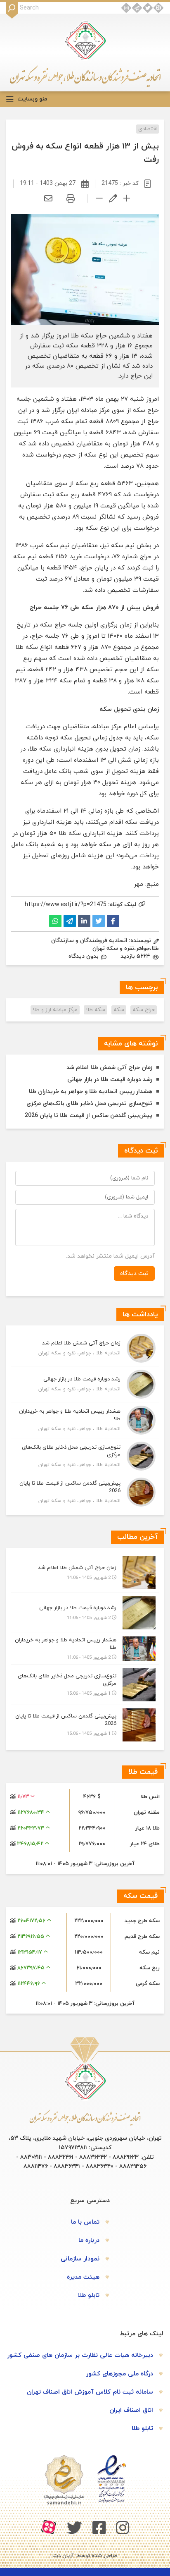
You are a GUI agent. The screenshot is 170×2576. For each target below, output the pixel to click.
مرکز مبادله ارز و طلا (55, 1010)
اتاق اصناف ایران (131, 2410)
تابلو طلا (89, 2295)
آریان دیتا (63, 2556)
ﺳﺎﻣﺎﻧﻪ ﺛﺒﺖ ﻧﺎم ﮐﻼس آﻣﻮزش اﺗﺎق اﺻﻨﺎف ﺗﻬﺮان (90, 2392)
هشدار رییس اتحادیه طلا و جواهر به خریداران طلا (90, 1092)
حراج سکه (144, 1010)
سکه (119, 1010)
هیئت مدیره (83, 2277)
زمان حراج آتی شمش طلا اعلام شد (109, 1068)
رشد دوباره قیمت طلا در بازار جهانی (110, 1080)
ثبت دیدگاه (134, 1274)
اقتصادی (148, 129)
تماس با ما (85, 2222)
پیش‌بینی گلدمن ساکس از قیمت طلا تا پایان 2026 (89, 1116)
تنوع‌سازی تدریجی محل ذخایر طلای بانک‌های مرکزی (89, 1104)
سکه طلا (96, 1010)
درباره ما (89, 2240)
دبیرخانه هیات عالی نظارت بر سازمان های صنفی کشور (80, 2355)
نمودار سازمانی (80, 2259)
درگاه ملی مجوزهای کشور (119, 2374)
